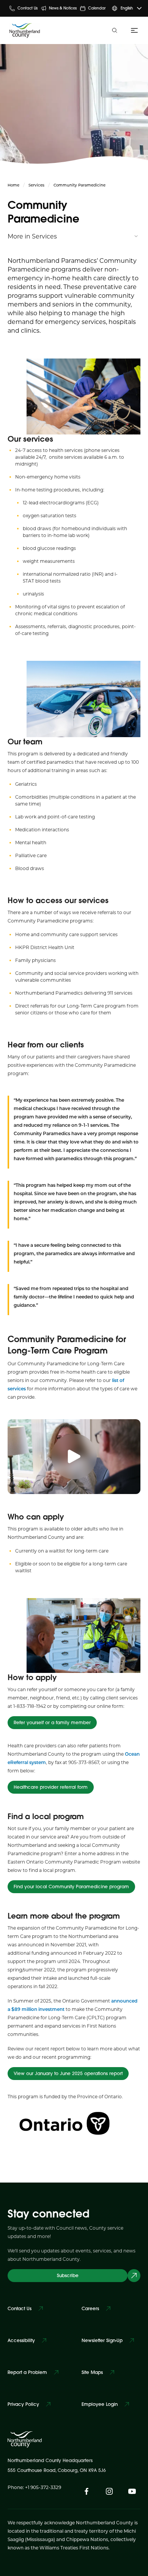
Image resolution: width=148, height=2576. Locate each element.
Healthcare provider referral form (51, 1787)
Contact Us (28, 8)
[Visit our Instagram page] (109, 2491)
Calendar (97, 8)
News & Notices (63, 8)
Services (36, 185)
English (127, 8)
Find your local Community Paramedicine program (71, 1887)
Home (13, 185)
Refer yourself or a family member (52, 1722)
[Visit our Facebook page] (87, 2491)
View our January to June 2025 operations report (68, 2073)
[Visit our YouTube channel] (132, 2491)
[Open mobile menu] (133, 30)
